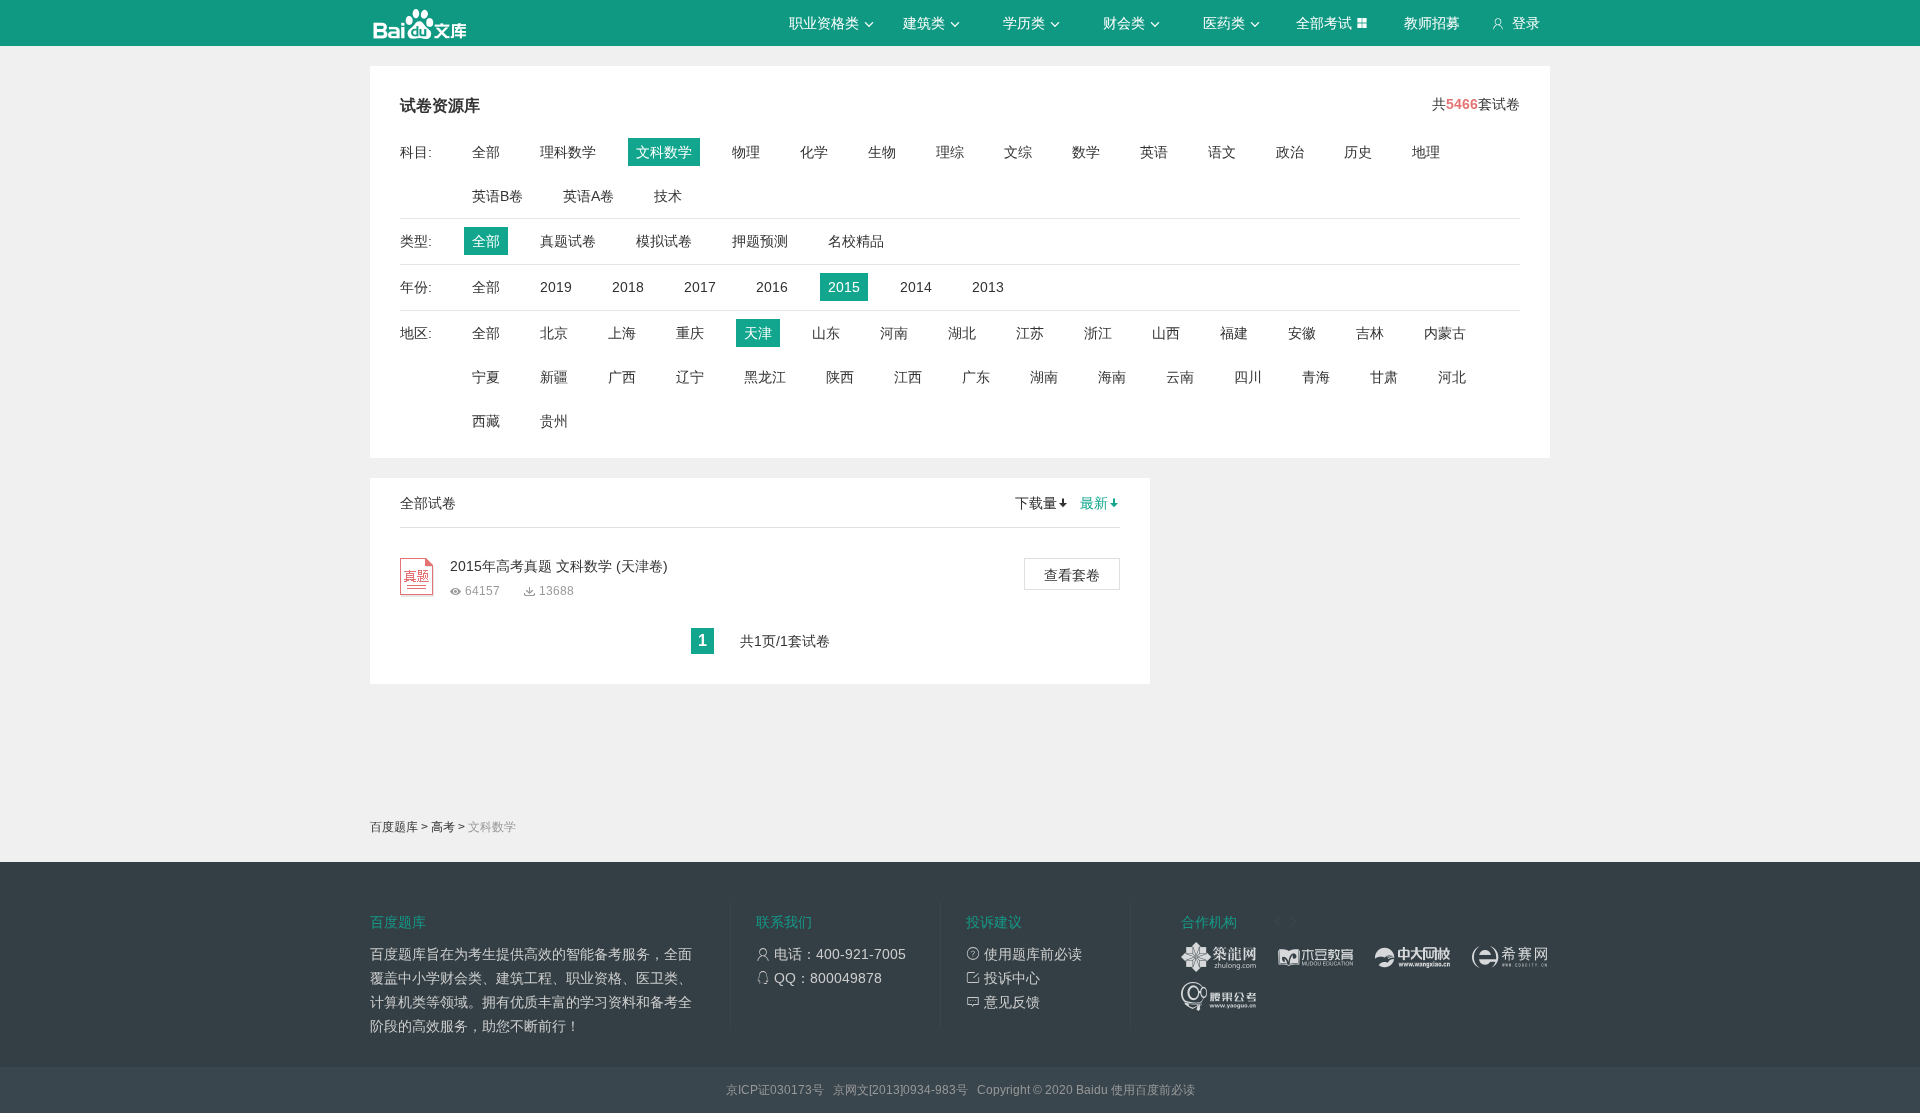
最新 (1094, 503)
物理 (746, 152)
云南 (1180, 377)
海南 (1112, 377)
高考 (443, 827)
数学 (1086, 152)
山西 (1166, 333)
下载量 (1036, 503)
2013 (988, 287)
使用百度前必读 (1153, 1090)
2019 (556, 287)
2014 (916, 287)
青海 (1316, 377)
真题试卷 (568, 241)
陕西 (840, 377)
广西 (622, 377)
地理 (1426, 152)
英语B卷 (497, 196)
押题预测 (760, 241)
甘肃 (1384, 377)
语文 (1222, 152)
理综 (950, 152)
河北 (1452, 377)
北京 (554, 333)
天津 (758, 333)
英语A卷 (588, 196)
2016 (772, 287)
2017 (700, 287)
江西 (908, 377)
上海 (622, 333)
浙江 (1098, 333)
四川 (1248, 377)
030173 (791, 1090)
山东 (826, 333)
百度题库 (394, 827)
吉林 (1370, 333)
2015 (844, 287)
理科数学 (568, 152)
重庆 (690, 333)
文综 (1018, 152)
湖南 (1044, 377)
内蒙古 (1445, 333)
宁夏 (486, 377)
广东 (976, 377)
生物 (882, 152)
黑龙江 (765, 377)
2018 (628, 287)
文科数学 (664, 152)
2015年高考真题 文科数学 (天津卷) (559, 566)
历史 (1358, 152)
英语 (1154, 152)
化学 (814, 152)
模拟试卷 (664, 241)
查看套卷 (1072, 575)
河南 (894, 333)
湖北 (962, 333)
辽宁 (690, 377)
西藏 (486, 421)
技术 (668, 196)
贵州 (554, 421)
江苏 (1030, 333)
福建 (1234, 333)
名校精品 (856, 241)
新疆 (554, 377)
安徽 (1302, 333)
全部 (486, 152)
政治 (1290, 152)
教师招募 (1432, 23)
